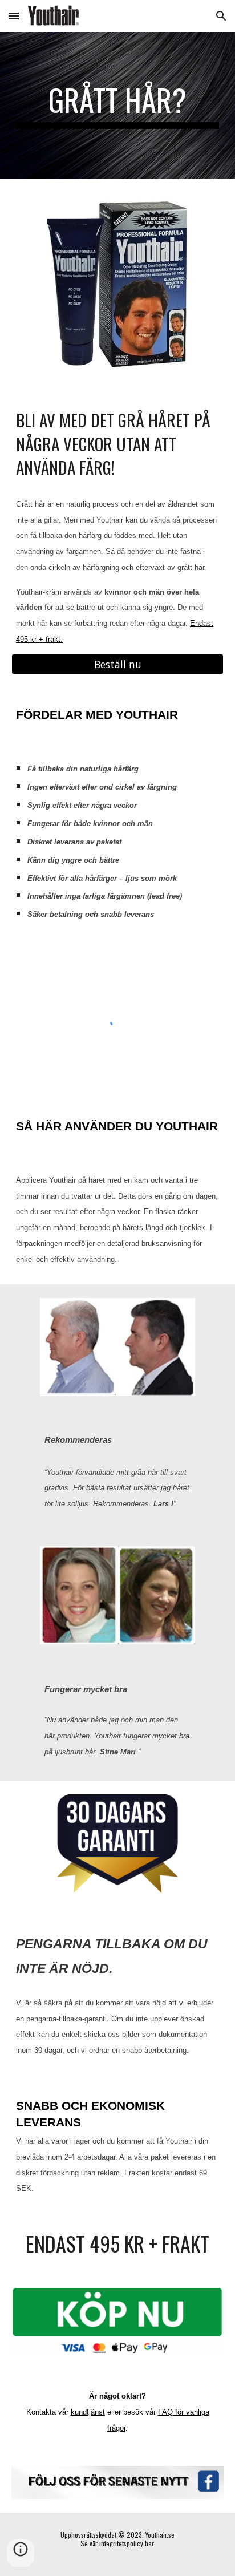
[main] (117, 106)
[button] (14, 16)
